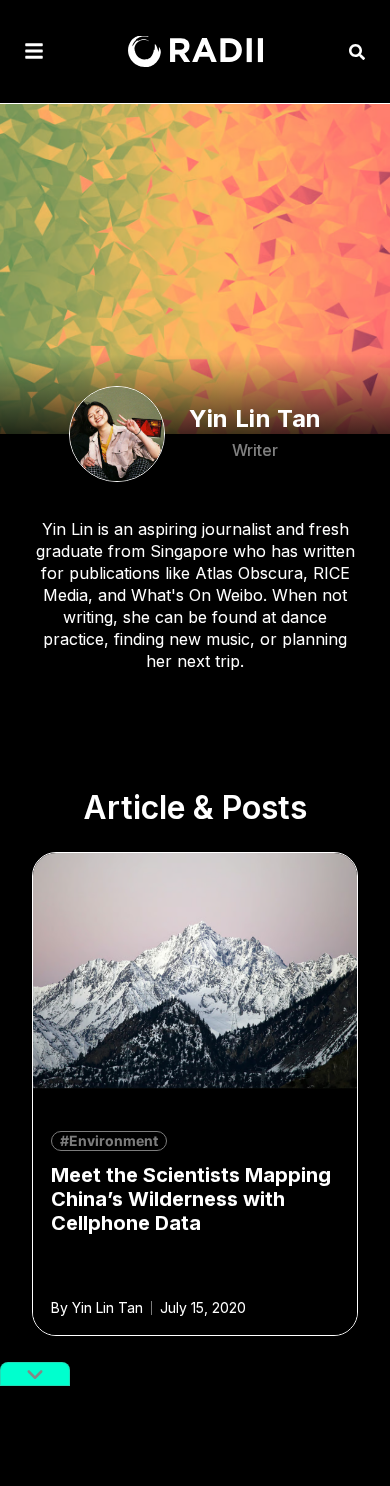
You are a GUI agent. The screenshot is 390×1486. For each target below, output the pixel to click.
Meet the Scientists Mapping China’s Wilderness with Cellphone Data (191, 1199)
